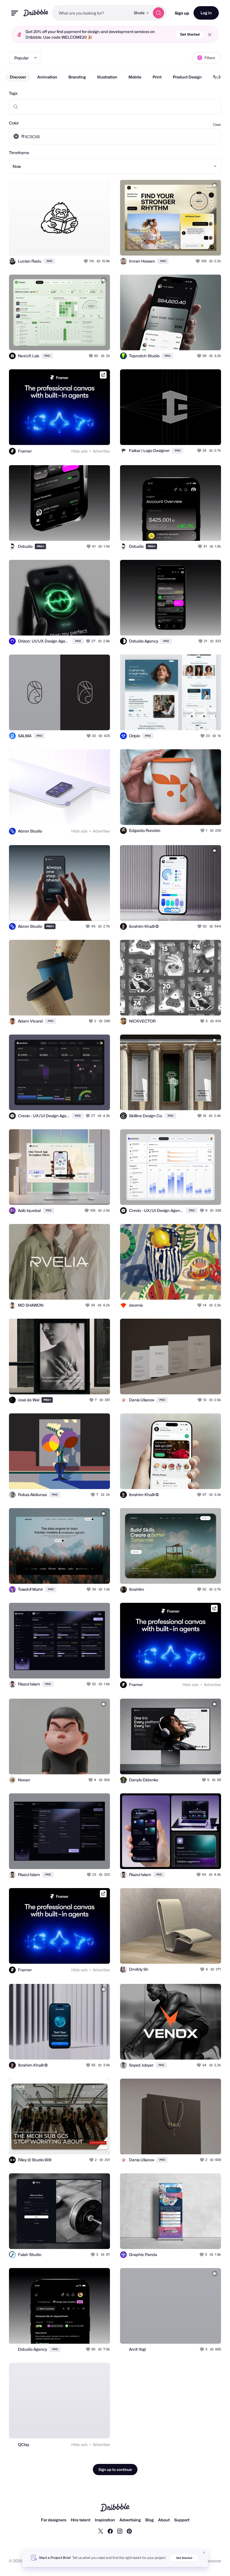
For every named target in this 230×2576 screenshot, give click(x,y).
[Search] (158, 13)
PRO (49, 261)
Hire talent (81, 2520)
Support (182, 2520)
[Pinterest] (129, 2531)
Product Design (187, 77)
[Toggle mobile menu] (15, 13)
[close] (210, 35)
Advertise (101, 451)
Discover (18, 77)
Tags (13, 93)
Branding (77, 77)
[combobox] (91, 13)
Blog (150, 2520)
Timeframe (19, 153)
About (164, 2520)
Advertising (130, 2520)
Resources (211, 2561)
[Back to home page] (36, 13)
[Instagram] (120, 2531)
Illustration (107, 77)
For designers (54, 2520)
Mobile (135, 77)
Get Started (190, 34)
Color (14, 123)
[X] (101, 2531)
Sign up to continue (115, 2470)
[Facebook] (110, 2531)
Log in (206, 13)
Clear (217, 125)
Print (157, 77)
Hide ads (79, 451)
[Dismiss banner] (204, 2552)
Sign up (182, 13)
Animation (47, 77)
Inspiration (105, 2520)
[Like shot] (86, 261)
